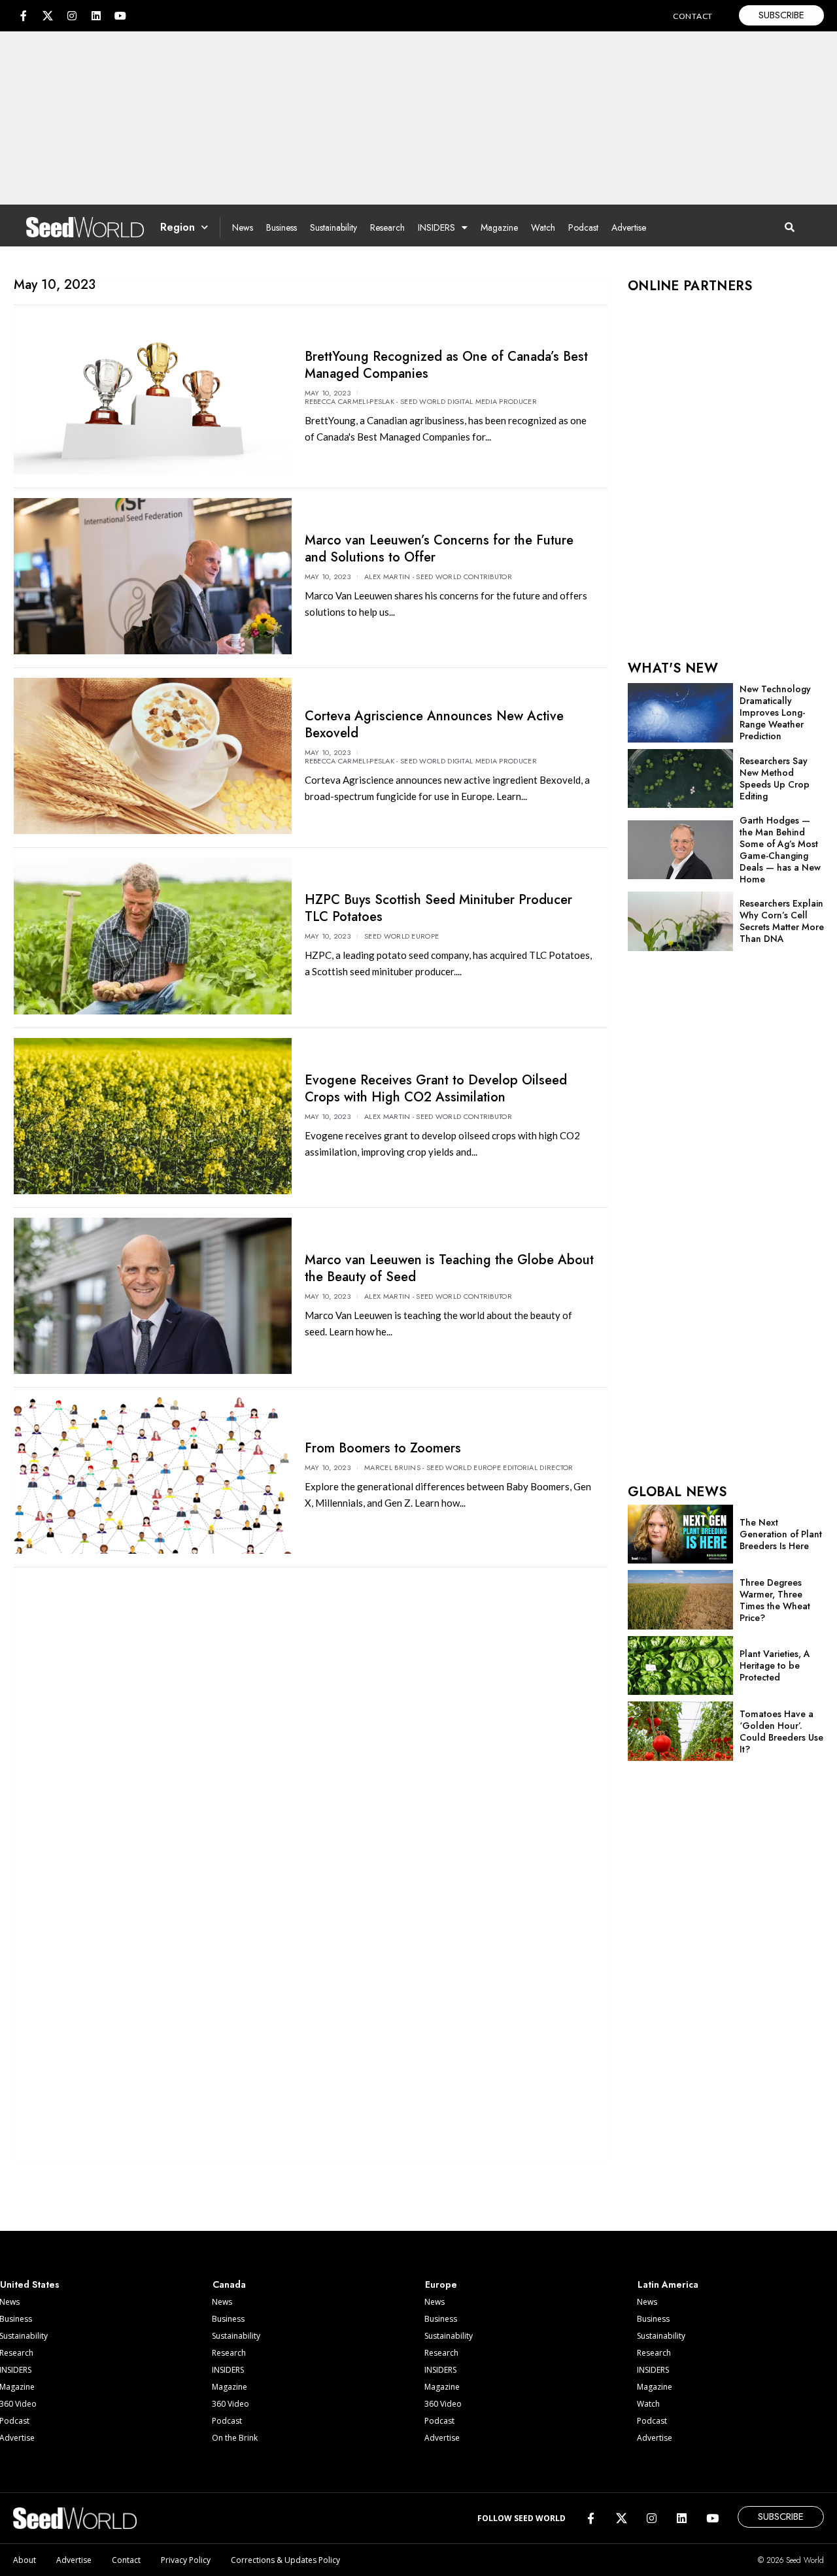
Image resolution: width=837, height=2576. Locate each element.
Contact (126, 2560)
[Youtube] (120, 16)
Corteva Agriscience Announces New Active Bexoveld (434, 725)
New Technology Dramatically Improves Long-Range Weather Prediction (775, 712)
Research (387, 227)
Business (282, 227)
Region (178, 227)
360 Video (231, 2404)
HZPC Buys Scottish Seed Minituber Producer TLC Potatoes (438, 908)
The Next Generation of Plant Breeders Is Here (781, 1534)
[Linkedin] (96, 16)
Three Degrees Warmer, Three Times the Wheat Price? (775, 1600)
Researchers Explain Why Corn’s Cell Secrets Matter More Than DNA (782, 921)
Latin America (668, 2284)
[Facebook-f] (24, 16)
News (243, 227)
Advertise (629, 227)
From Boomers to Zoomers (383, 1448)
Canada (229, 2284)
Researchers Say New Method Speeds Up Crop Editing (775, 778)
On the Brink (235, 2438)
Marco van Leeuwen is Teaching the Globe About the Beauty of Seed (449, 1268)
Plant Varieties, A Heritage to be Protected (775, 1665)
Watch (543, 227)
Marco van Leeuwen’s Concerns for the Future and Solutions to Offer (439, 549)
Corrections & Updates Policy (285, 2560)
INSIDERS (436, 227)
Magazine (499, 227)
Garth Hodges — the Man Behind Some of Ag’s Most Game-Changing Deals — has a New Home (780, 850)
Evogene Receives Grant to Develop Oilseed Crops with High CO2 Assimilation (436, 1089)
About (25, 2560)
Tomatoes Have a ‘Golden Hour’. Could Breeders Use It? (781, 1731)
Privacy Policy (186, 2560)
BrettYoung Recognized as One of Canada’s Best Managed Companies (446, 365)
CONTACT (693, 16)
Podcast (583, 227)
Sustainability (333, 227)
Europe (441, 2284)
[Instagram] (72, 16)
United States (30, 2284)
